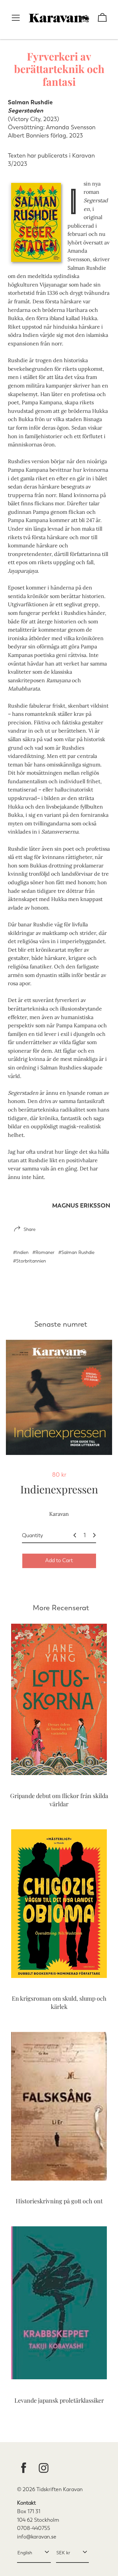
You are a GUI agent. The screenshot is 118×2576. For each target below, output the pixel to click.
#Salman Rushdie (76, 1252)
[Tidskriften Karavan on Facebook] (24, 2469)
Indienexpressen (59, 1489)
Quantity (32, 1535)
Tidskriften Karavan (59, 2489)
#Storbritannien (29, 1261)
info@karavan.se (37, 2537)
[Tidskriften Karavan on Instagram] (44, 2469)
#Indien (21, 1252)
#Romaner (43, 1252)
